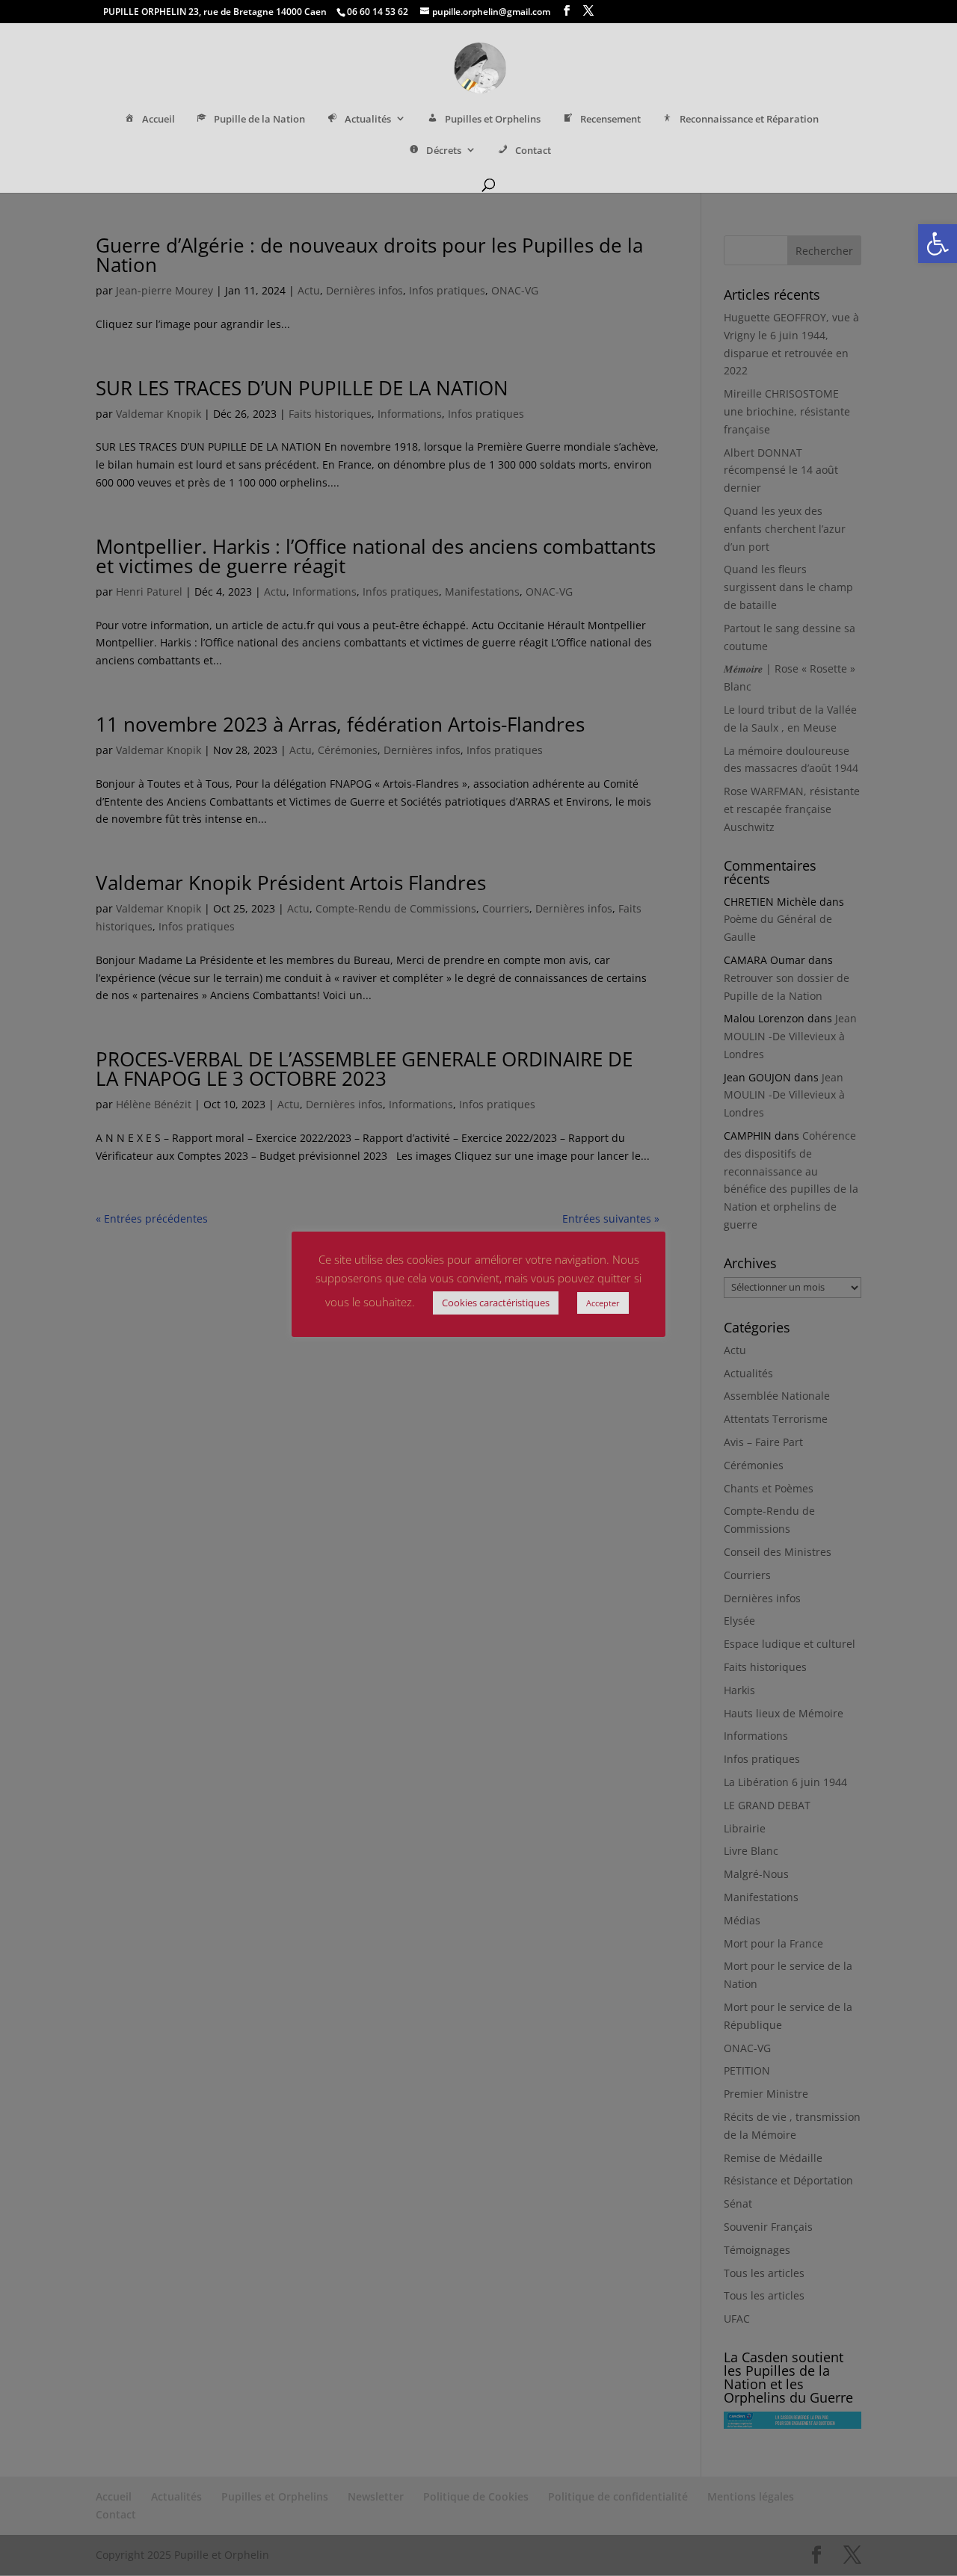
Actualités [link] (368, 119)
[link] (938, 244)
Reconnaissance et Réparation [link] (749, 119)
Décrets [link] (444, 151)
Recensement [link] (610, 119)
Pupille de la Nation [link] (259, 119)
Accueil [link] (159, 119)
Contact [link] (533, 151)
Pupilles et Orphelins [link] (493, 119)
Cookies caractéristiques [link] (496, 1303)
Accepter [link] (603, 1303)
